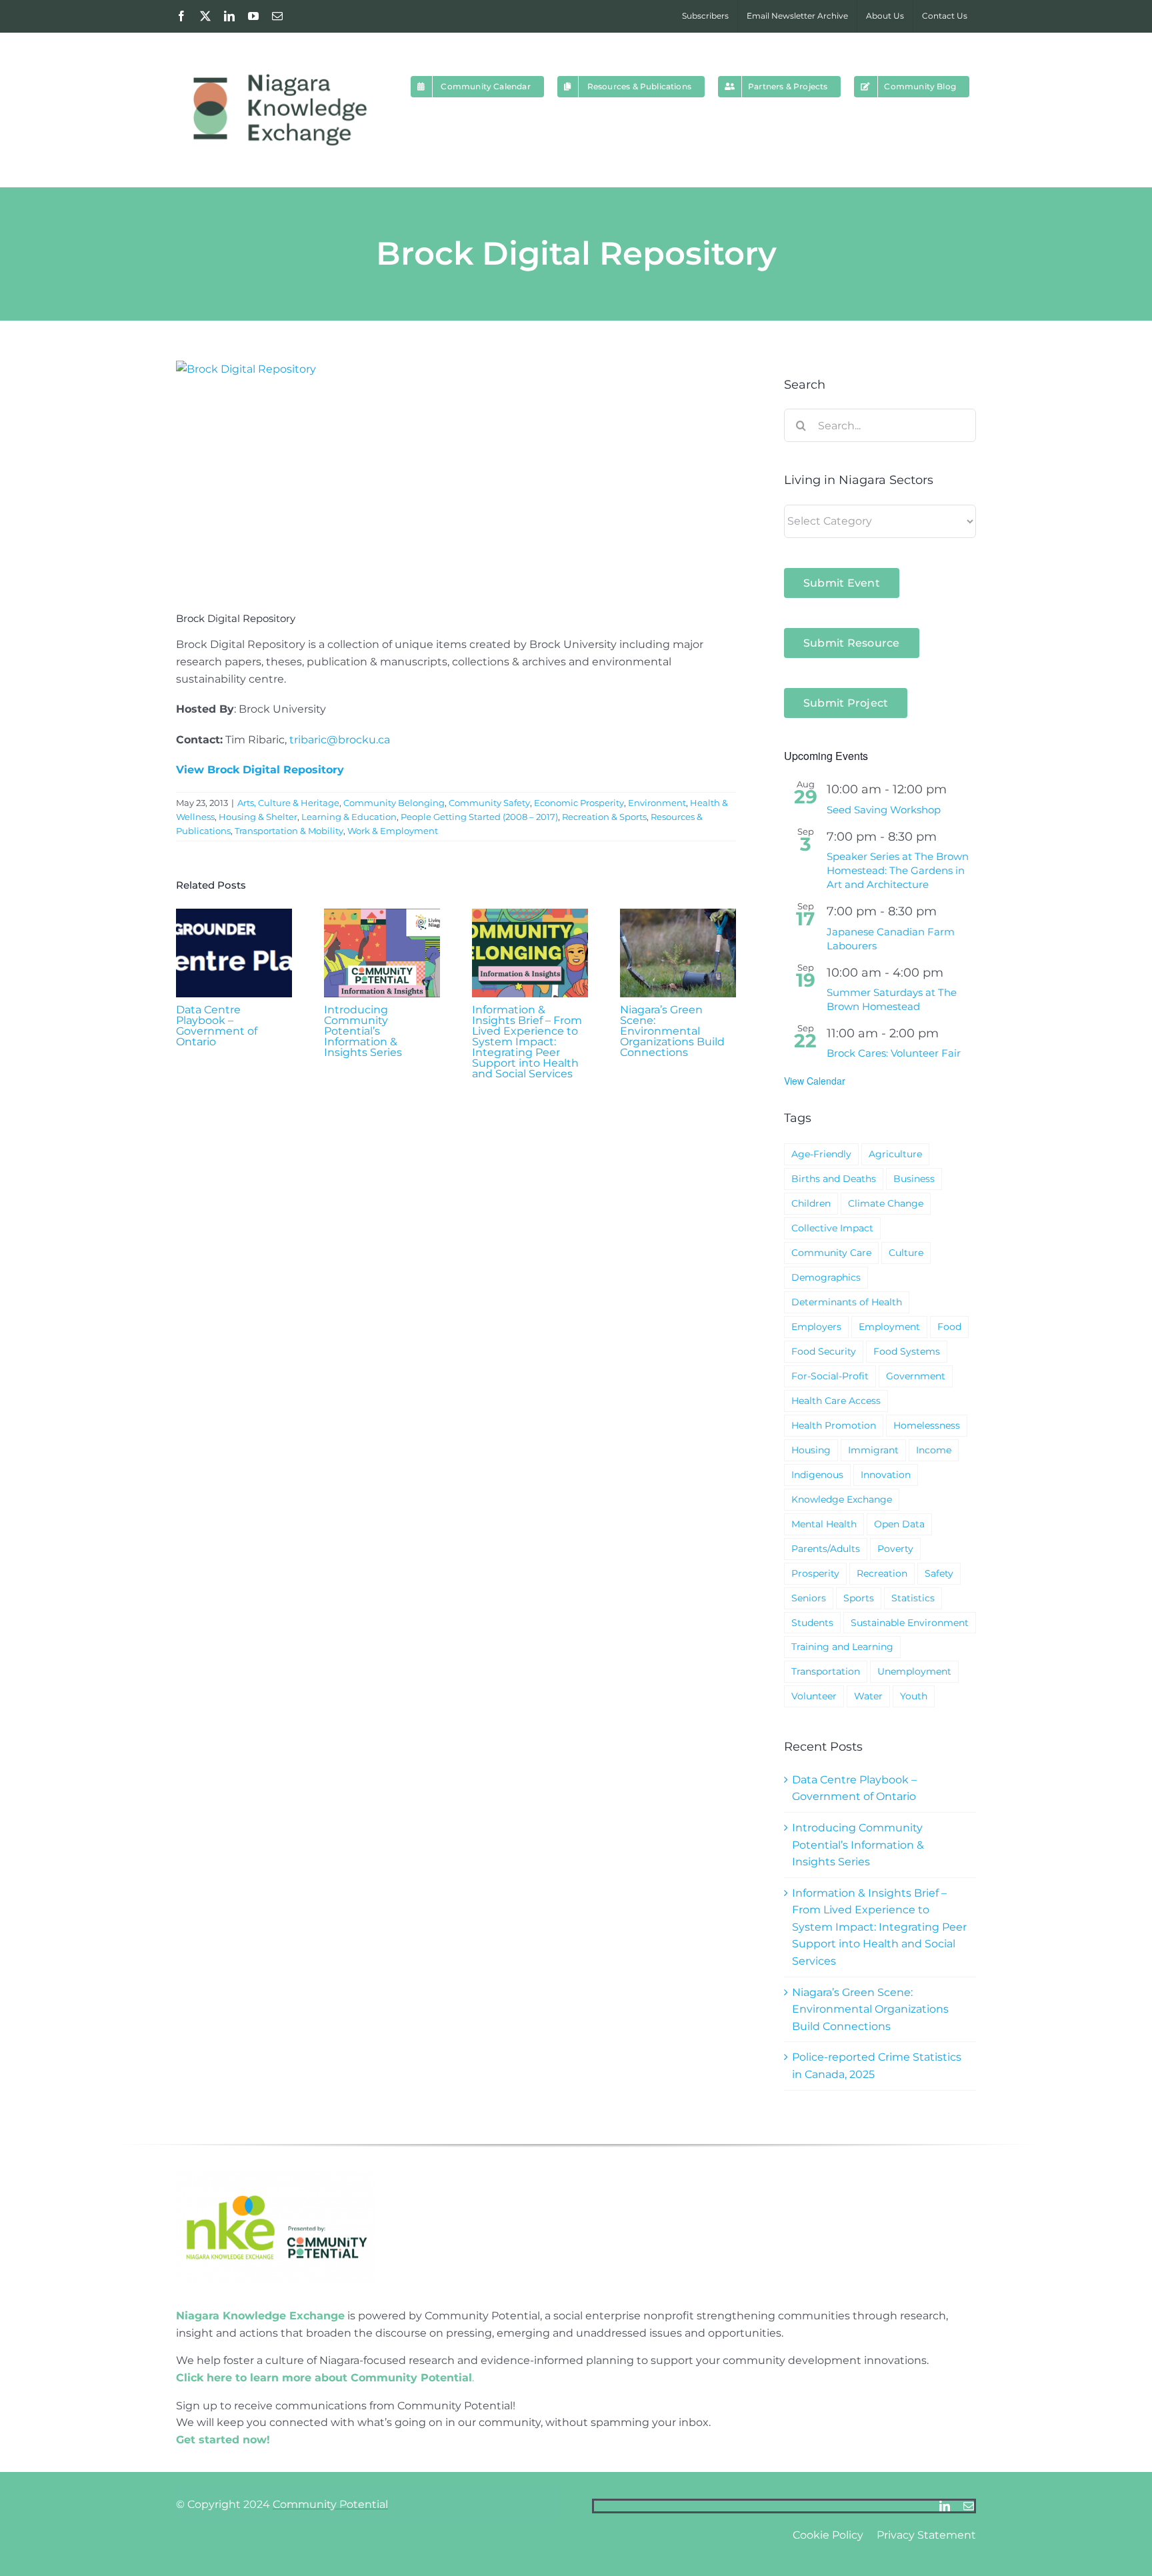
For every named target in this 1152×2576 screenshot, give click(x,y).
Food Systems (907, 1351)
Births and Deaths (834, 1179)
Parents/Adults (826, 1549)
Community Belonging (394, 803)
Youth (914, 1696)
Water (868, 1696)
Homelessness (927, 1425)
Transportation (826, 1671)
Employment (889, 1327)
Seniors (809, 1598)
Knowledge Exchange (842, 1499)
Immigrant (873, 1450)
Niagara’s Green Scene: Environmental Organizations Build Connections (672, 1031)
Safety (939, 1573)
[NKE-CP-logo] (276, 2176)
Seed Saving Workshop (884, 810)
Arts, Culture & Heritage (288, 803)
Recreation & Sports (604, 817)
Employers (816, 1327)
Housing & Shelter (258, 817)
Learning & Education (349, 817)
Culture (906, 1253)
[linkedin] (945, 2506)
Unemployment (914, 1671)
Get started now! (223, 2440)
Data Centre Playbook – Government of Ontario (217, 1026)
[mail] (969, 2506)
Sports (859, 1598)
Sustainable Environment (910, 1623)
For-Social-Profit (830, 1376)
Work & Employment (393, 831)
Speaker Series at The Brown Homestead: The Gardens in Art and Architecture (898, 870)
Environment (657, 803)
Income (934, 1450)
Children (811, 1203)
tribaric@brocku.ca (340, 740)
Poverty (895, 1549)
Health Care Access (836, 1401)
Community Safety (489, 803)
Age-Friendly (821, 1154)
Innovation (886, 1475)
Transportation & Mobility (289, 831)
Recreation (882, 1573)
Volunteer (814, 1696)
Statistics (913, 1598)
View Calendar (815, 1081)
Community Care (831, 1253)
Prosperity (815, 1573)
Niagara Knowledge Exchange (260, 2316)
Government (916, 1376)
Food (949, 1327)
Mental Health (824, 1524)
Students (812, 1623)
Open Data (899, 1524)
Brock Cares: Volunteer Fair (894, 1053)
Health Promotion (834, 1425)
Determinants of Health (847, 1302)
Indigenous (817, 1475)
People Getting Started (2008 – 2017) (479, 817)
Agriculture (895, 1154)
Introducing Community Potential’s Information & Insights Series (363, 1031)
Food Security (824, 1351)
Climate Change (886, 1203)
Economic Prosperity (579, 803)
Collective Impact (832, 1228)
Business (914, 1179)
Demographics (826, 1277)
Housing (811, 1450)
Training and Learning (842, 1647)
